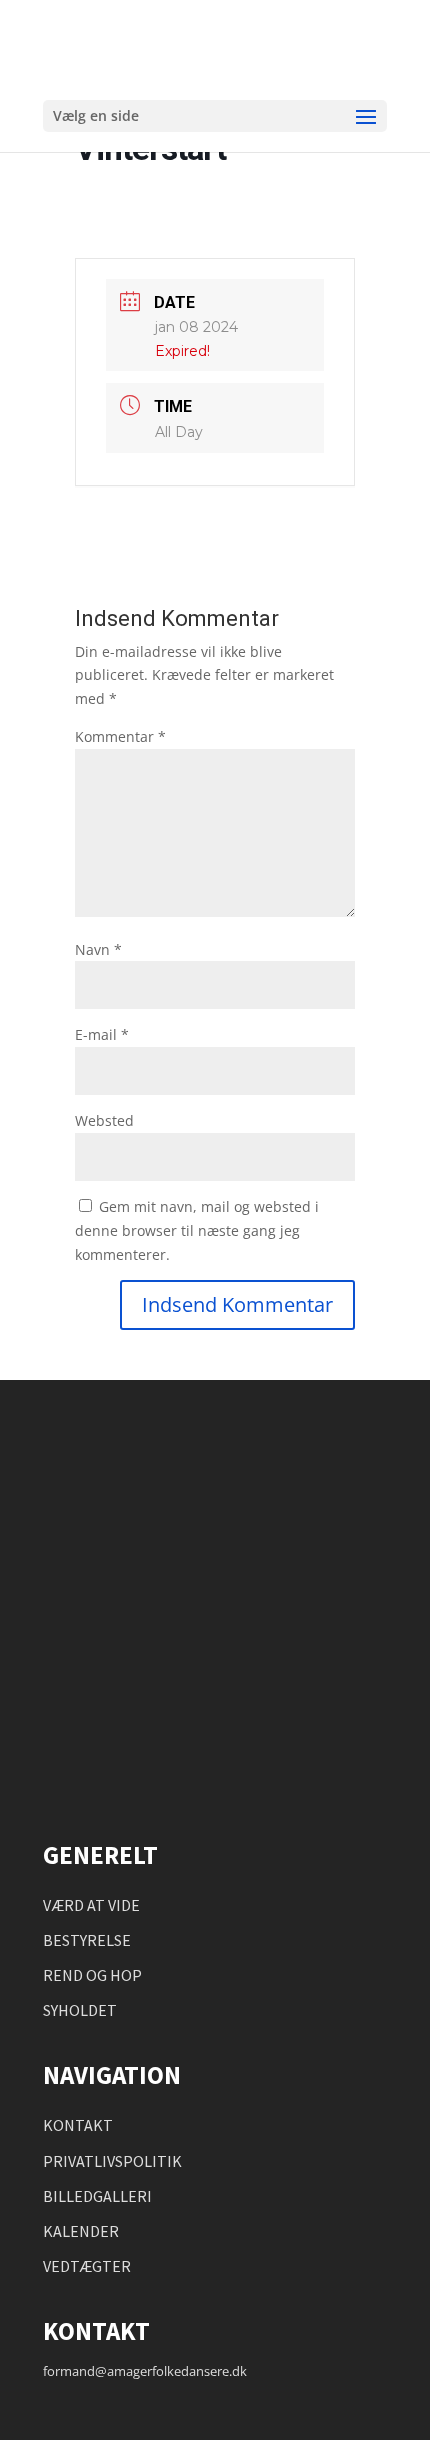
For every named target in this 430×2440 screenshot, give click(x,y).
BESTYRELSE (87, 1940)
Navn (98, 949)
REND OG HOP (92, 1975)
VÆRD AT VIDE (91, 1905)
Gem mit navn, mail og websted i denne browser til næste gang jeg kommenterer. (197, 1230)
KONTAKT (78, 2125)
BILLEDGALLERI (97, 2196)
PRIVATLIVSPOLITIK (112, 2161)
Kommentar (120, 736)
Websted (104, 1120)
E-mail (102, 1034)
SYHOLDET (80, 2010)
